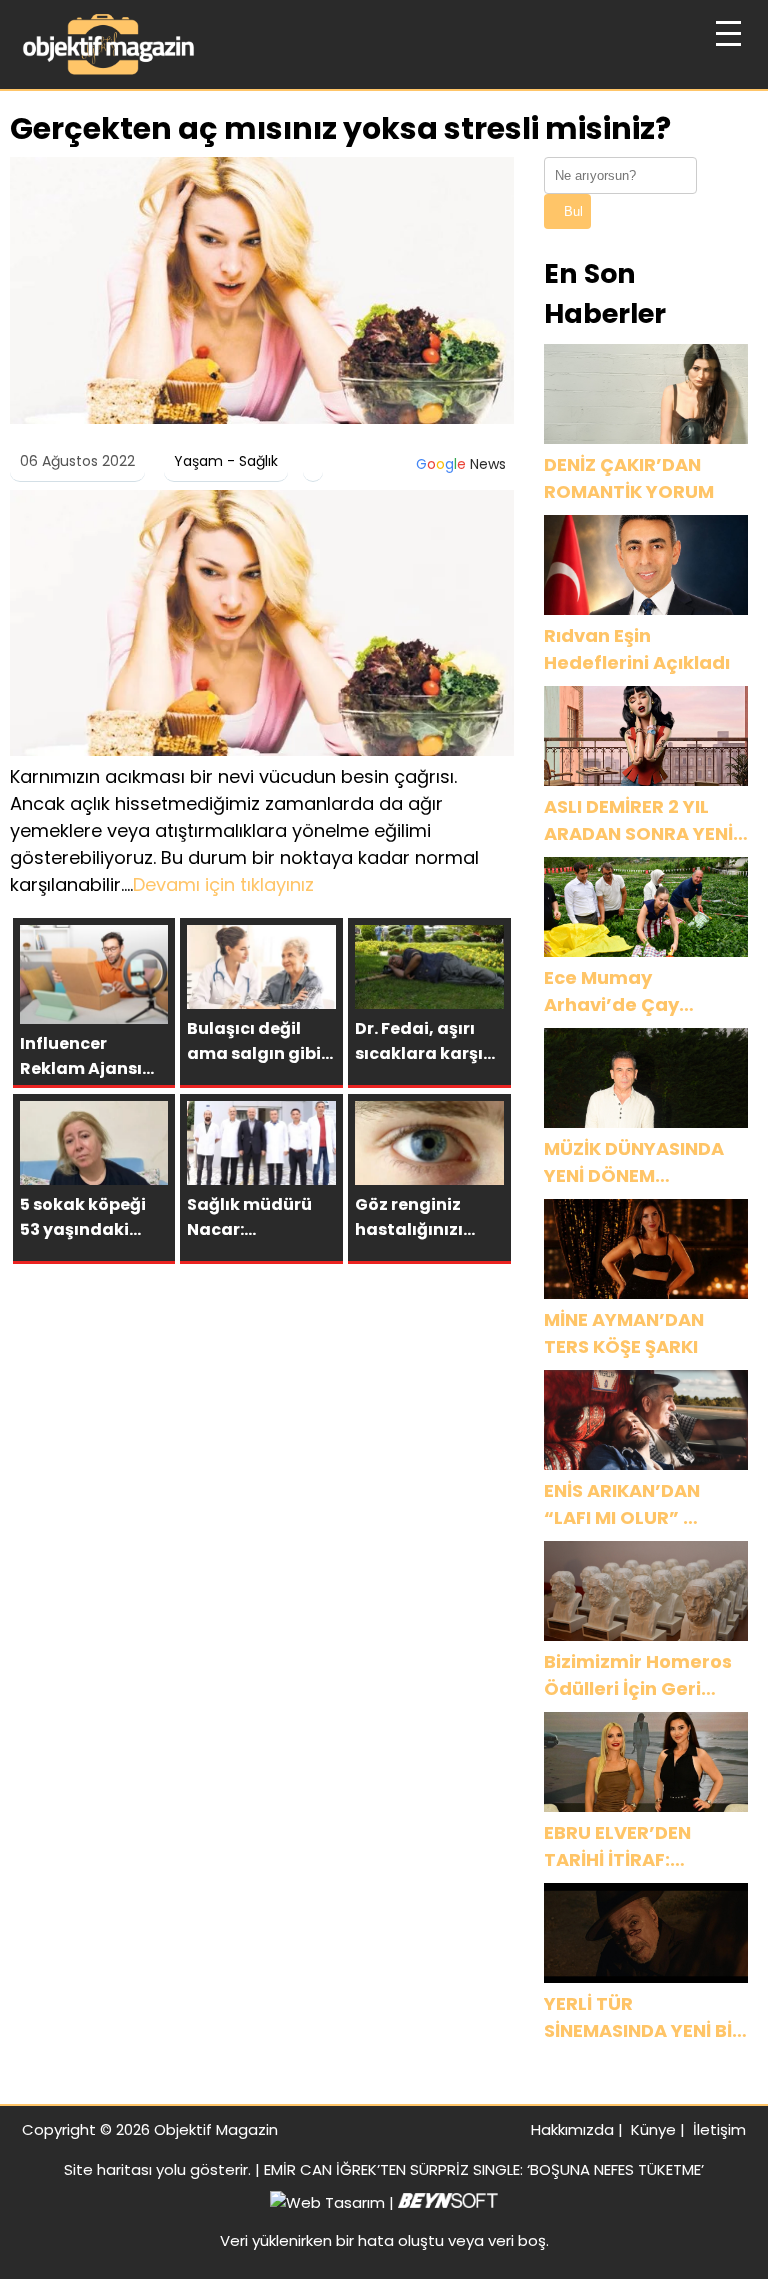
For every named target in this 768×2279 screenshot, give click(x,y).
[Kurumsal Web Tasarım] (448, 2202)
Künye (653, 2129)
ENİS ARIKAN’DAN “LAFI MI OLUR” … (622, 1504)
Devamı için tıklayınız (223, 884)
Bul (573, 211)
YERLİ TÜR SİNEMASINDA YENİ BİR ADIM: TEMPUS (644, 2017)
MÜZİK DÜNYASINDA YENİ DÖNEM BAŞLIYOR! (634, 1162)
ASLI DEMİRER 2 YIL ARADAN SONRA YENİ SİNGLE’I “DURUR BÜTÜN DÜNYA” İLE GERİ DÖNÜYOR (638, 820)
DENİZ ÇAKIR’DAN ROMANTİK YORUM (629, 478)
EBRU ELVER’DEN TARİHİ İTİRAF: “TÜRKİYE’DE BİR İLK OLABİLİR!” (633, 1846)
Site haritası (108, 2169)
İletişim (719, 2129)
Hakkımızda (572, 2129)
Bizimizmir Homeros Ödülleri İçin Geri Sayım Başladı (638, 1675)
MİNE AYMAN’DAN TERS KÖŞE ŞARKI (624, 1333)
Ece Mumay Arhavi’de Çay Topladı (611, 991)
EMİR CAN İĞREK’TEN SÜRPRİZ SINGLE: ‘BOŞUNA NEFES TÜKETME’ (484, 2169)
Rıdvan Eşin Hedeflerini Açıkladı (637, 649)
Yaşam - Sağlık (226, 461)
